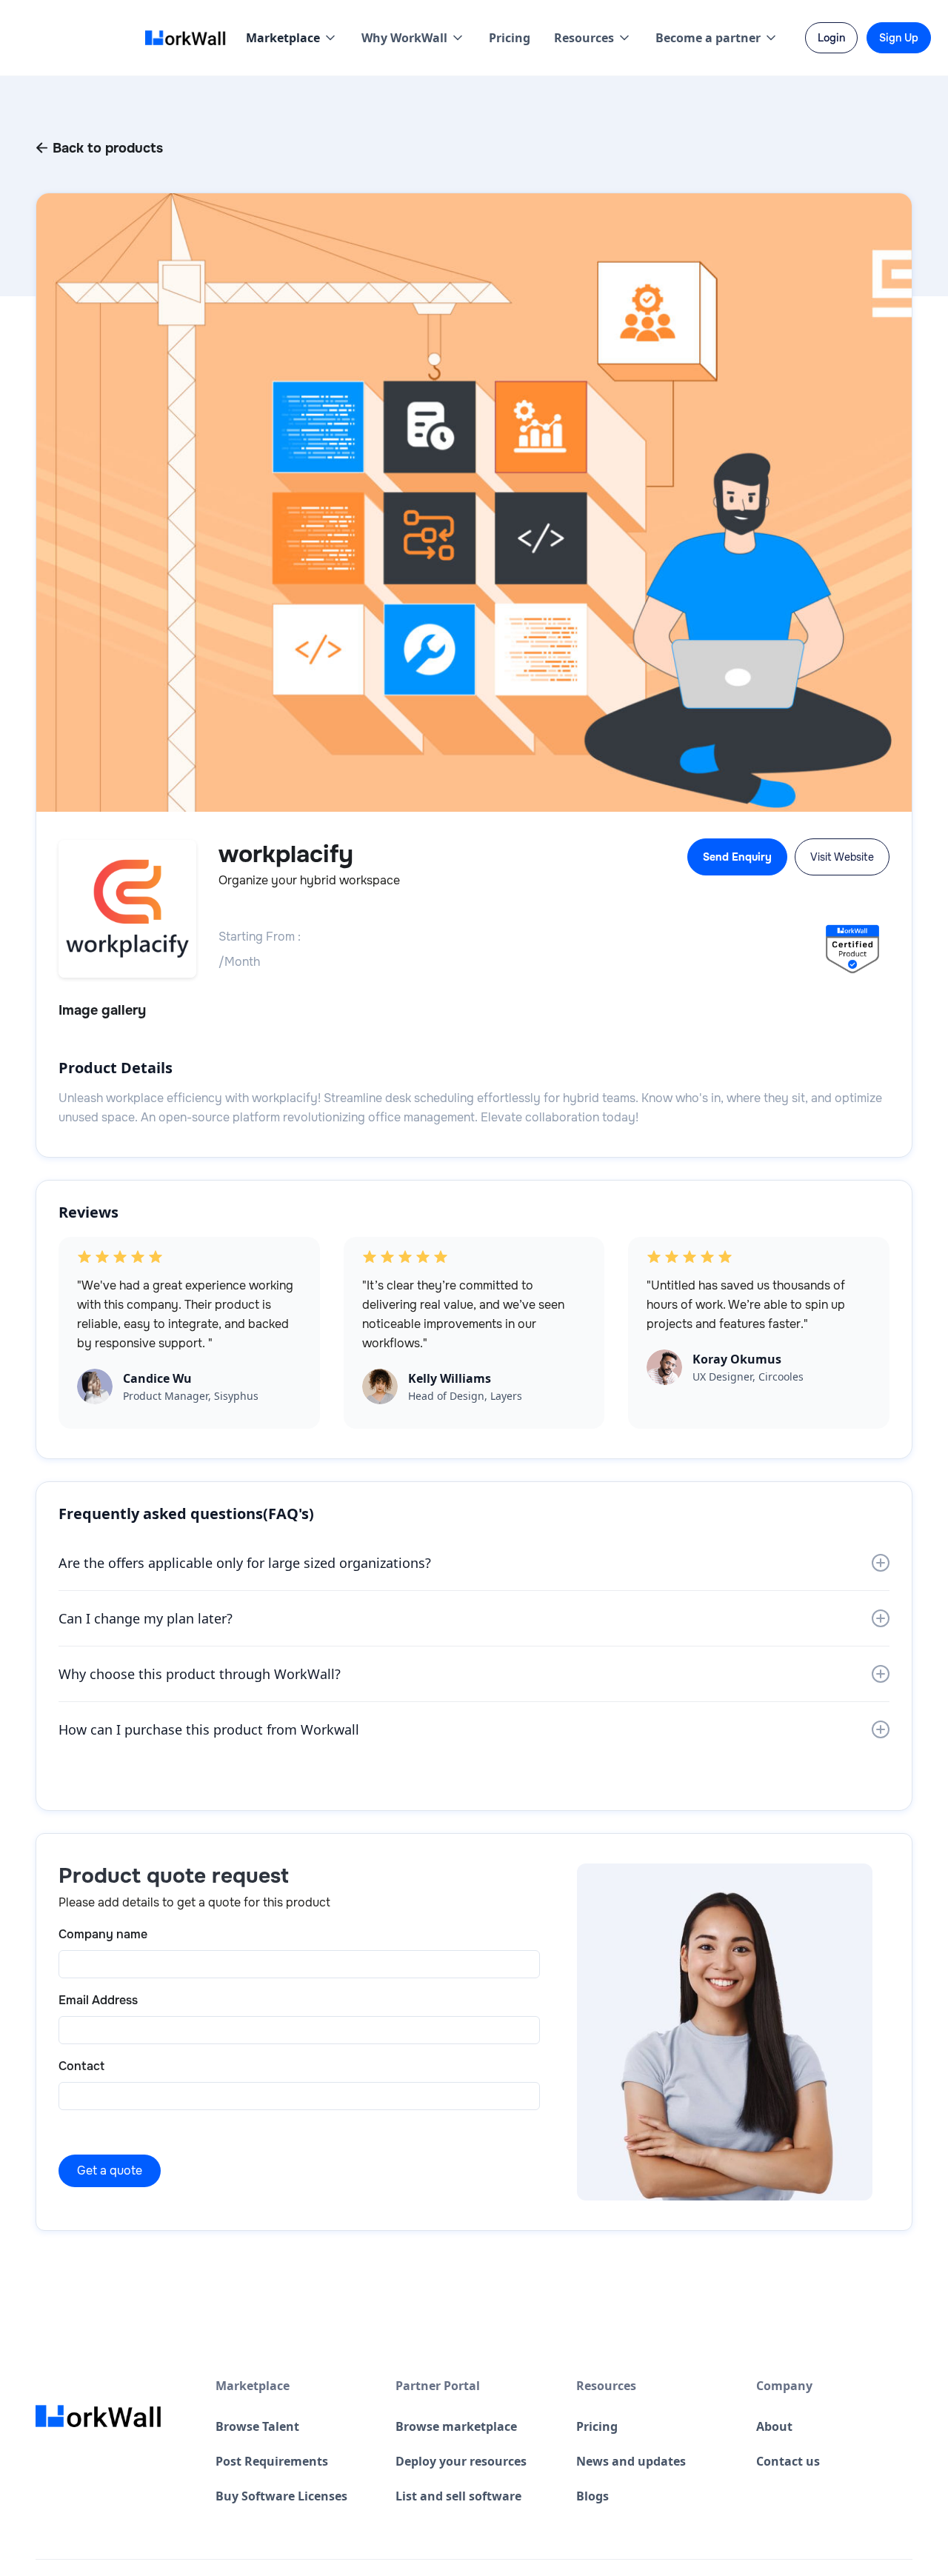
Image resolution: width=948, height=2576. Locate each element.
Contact (81, 2066)
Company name (103, 1934)
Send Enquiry (737, 857)
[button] (292, 38)
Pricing (510, 38)
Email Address (98, 2000)
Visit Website (842, 857)
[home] (190, 38)
